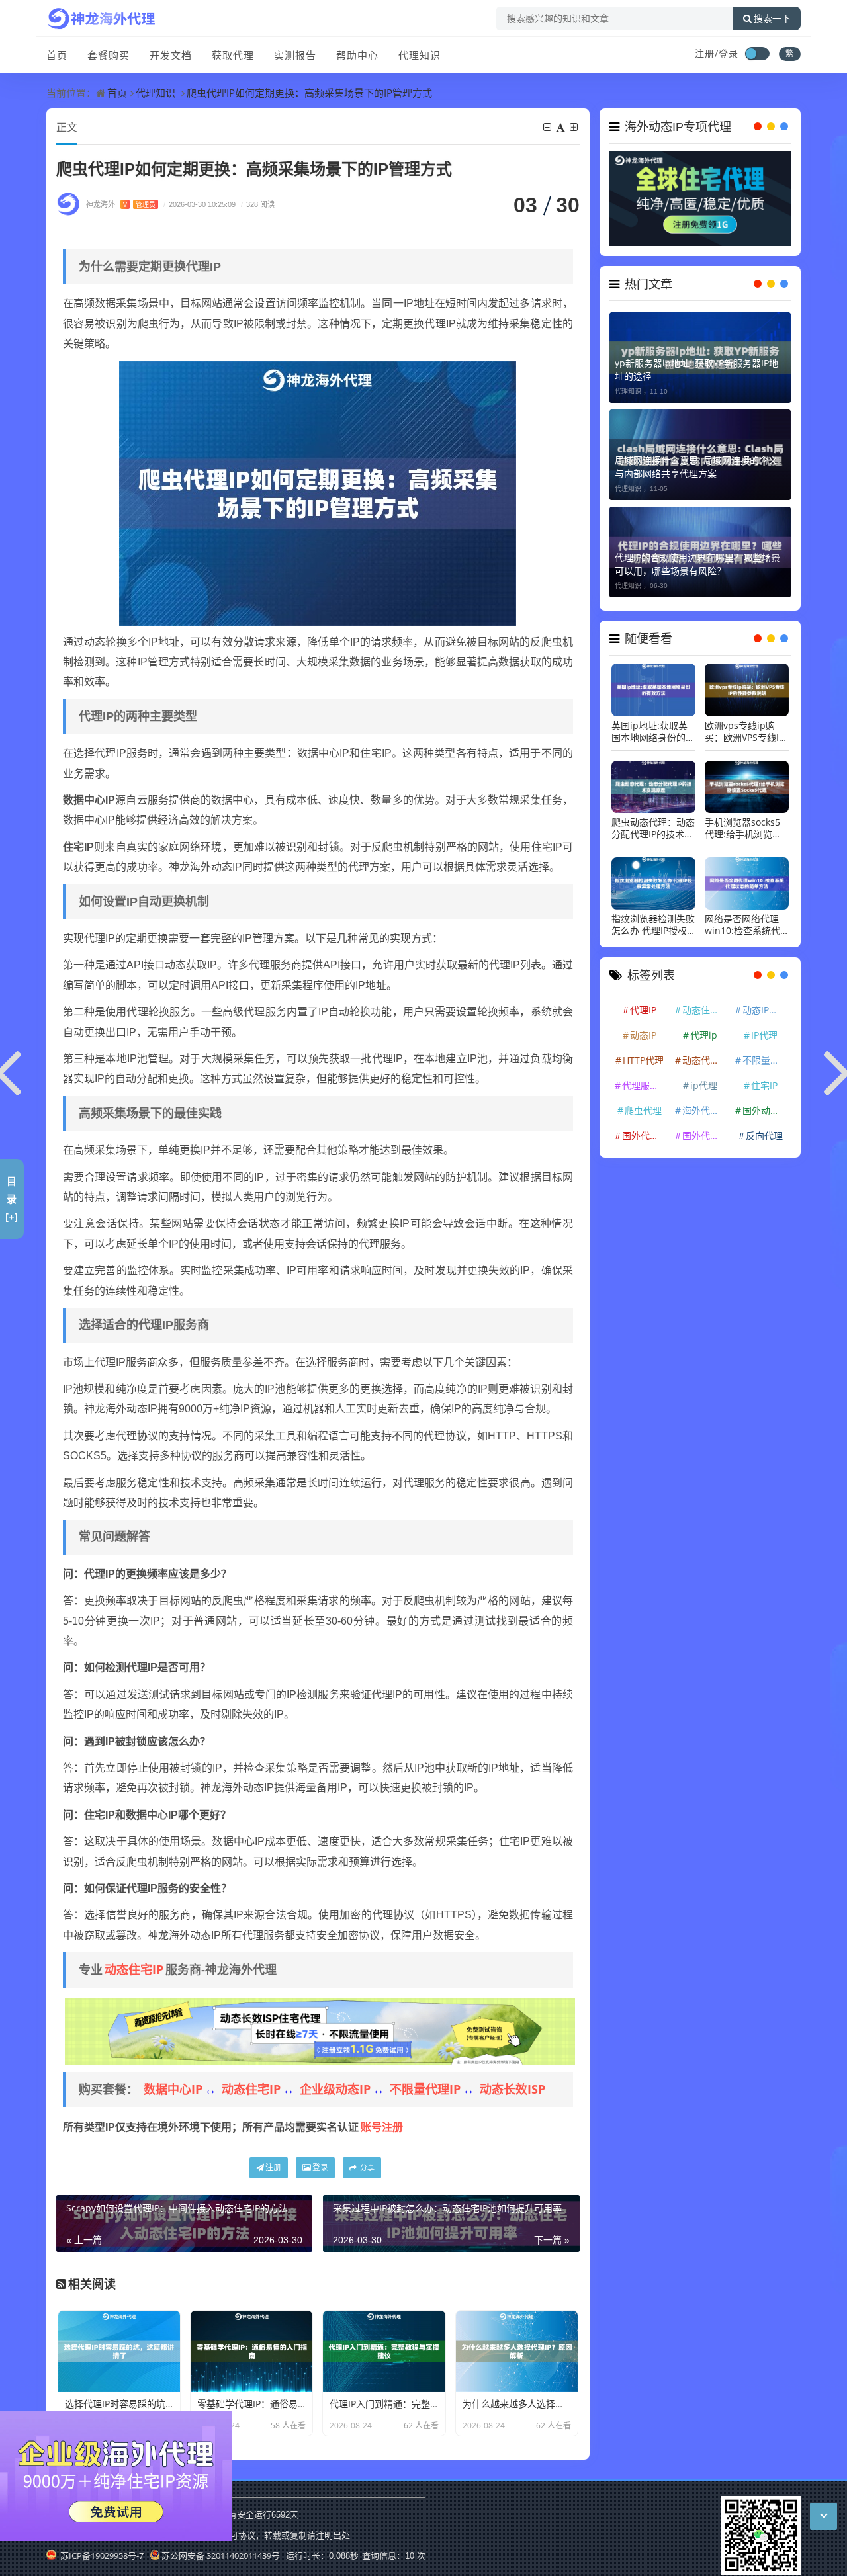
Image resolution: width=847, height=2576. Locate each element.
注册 (273, 2168)
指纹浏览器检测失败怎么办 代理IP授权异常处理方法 (653, 925)
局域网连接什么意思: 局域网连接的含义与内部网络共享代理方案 (696, 467)
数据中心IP (173, 2089)
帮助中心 (357, 55)
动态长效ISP (513, 2089)
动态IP (643, 1035)
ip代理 (704, 1085)
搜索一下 (772, 19)
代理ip (704, 1035)
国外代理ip (705, 1136)
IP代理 (764, 1035)
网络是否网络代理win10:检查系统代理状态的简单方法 (742, 925)
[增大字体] (575, 127)
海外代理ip (705, 1110)
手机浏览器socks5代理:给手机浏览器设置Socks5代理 (743, 828)
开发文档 (171, 55)
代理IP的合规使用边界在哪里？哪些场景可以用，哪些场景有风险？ (697, 564)
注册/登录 (717, 53)
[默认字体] (561, 127)
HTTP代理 (643, 1060)
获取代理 (233, 55)
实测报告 (295, 55)
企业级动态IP (335, 2089)
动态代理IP (705, 1060)
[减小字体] (548, 127)
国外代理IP (645, 1136)
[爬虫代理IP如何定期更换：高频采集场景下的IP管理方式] (318, 492)
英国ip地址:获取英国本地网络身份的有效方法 (653, 732)
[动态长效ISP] (320, 2030)
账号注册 (382, 2127)
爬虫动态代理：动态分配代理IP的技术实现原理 (653, 828)
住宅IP (764, 1085)
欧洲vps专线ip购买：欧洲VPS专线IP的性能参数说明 (744, 732)
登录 (320, 2168)
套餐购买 (109, 55)
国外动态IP (765, 1110)
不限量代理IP (425, 2089)
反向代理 (764, 1136)
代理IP (643, 1010)
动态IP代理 (765, 1010)
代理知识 (420, 55)
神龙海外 (121, 204)
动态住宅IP (134, 1969)
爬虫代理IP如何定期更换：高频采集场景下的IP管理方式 (309, 93)
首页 (57, 55)
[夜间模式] (757, 54)
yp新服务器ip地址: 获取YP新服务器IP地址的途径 (696, 369)
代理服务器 (645, 1085)
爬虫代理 (643, 1110)
